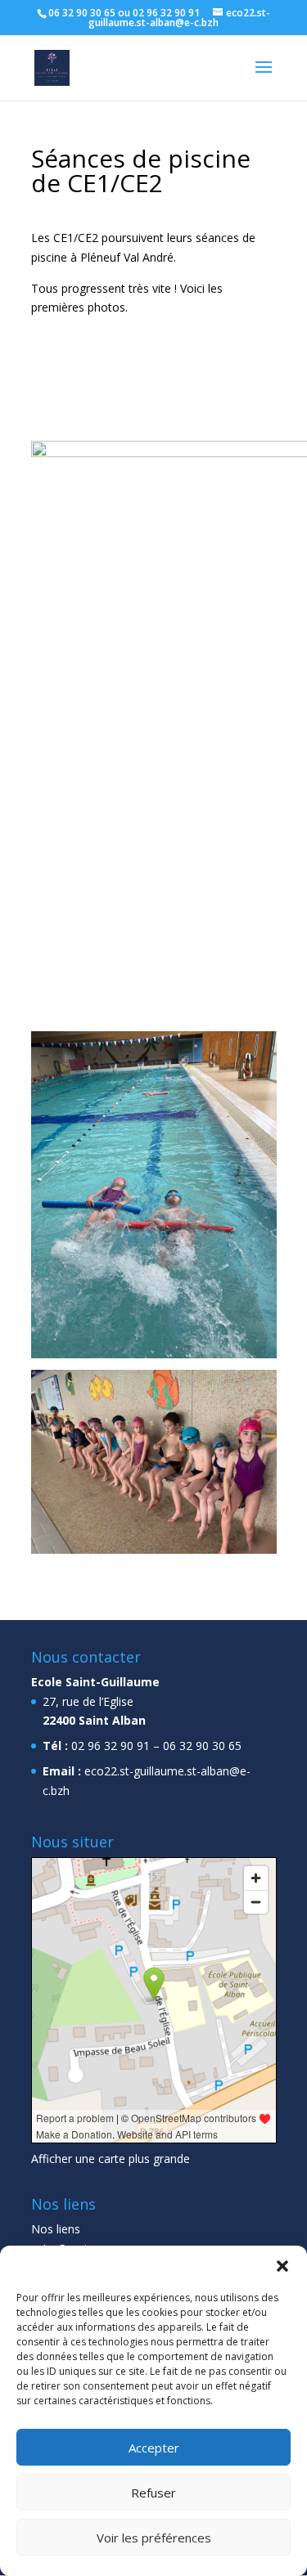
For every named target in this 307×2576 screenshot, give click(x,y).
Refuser (153, 2493)
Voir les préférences (154, 2538)
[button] (282, 2266)
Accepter (154, 2448)
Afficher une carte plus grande (111, 2159)
